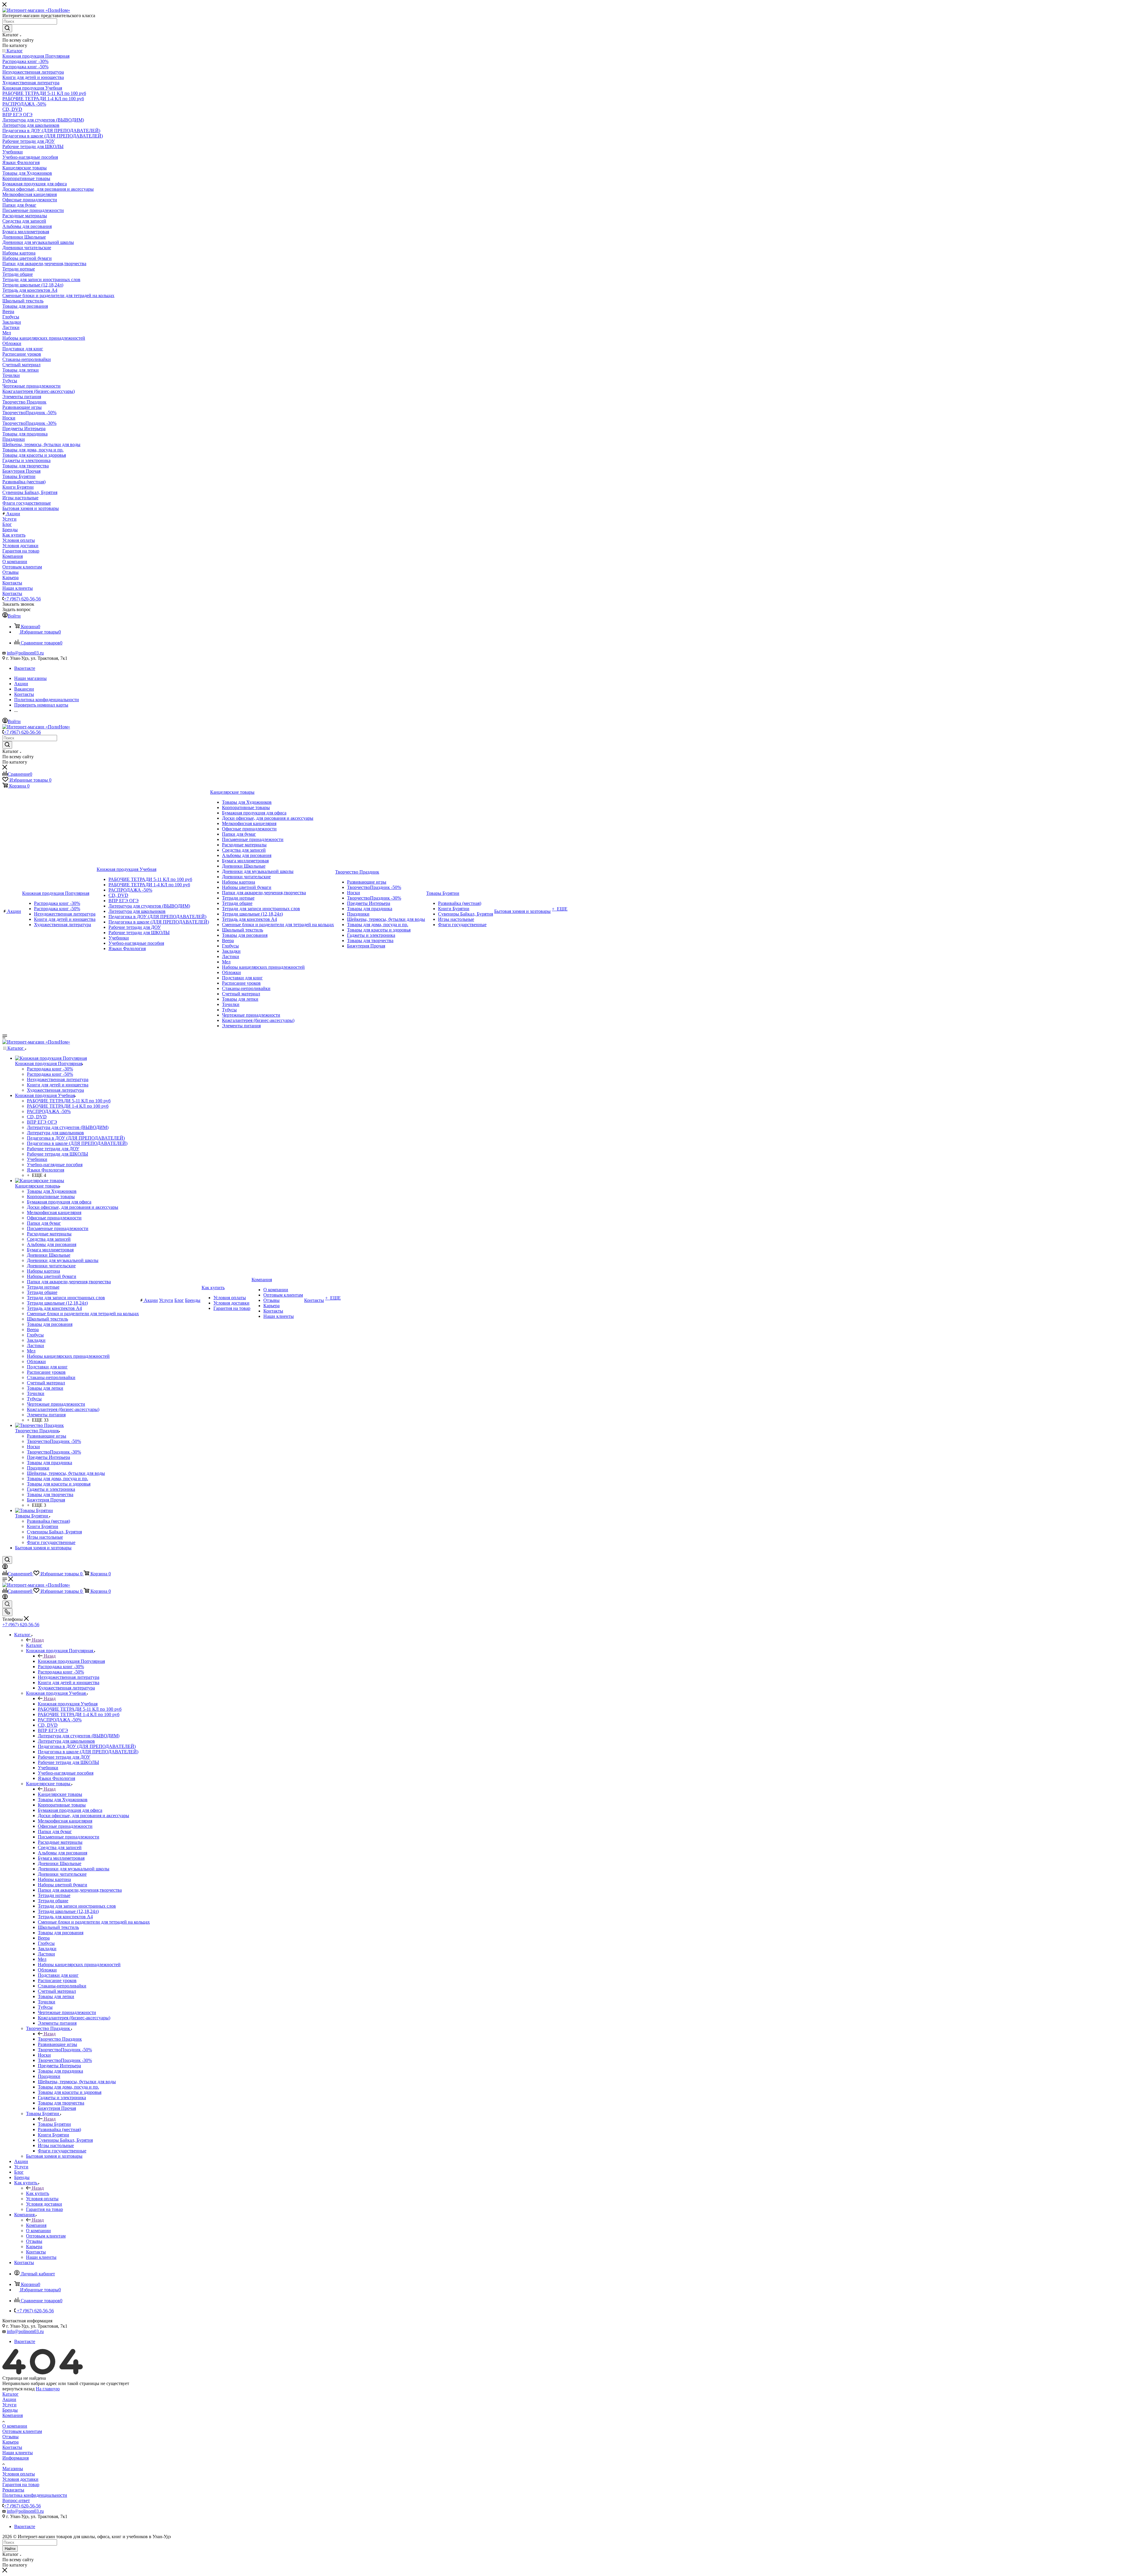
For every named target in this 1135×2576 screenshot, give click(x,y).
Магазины (13, 2469)
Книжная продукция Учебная (68, 1704)
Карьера (10, 2442)
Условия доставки (20, 2479)
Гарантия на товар (21, 2485)
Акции (9, 2399)
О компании (15, 2426)
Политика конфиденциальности (35, 2495)
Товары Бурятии (54, 2124)
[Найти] (7, 28)
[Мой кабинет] (5, 1568)
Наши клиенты (18, 2453)
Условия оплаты (19, 2474)
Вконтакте (25, 668)
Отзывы (10, 2437)
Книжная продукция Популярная (71, 1661)
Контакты (12, 2447)
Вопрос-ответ (16, 2500)
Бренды (10, 2410)
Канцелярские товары (60, 1794)
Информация (16, 2458)
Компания (36, 2225)
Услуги (9, 2405)
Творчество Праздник (60, 2039)
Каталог (34, 1645)
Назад (38, 1640)
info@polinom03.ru (25, 653)
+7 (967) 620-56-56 (22, 599)
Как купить (38, 2193)
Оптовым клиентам (22, 2431)
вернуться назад (18, 2389)
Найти (10, 2549)
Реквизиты (13, 2490)
